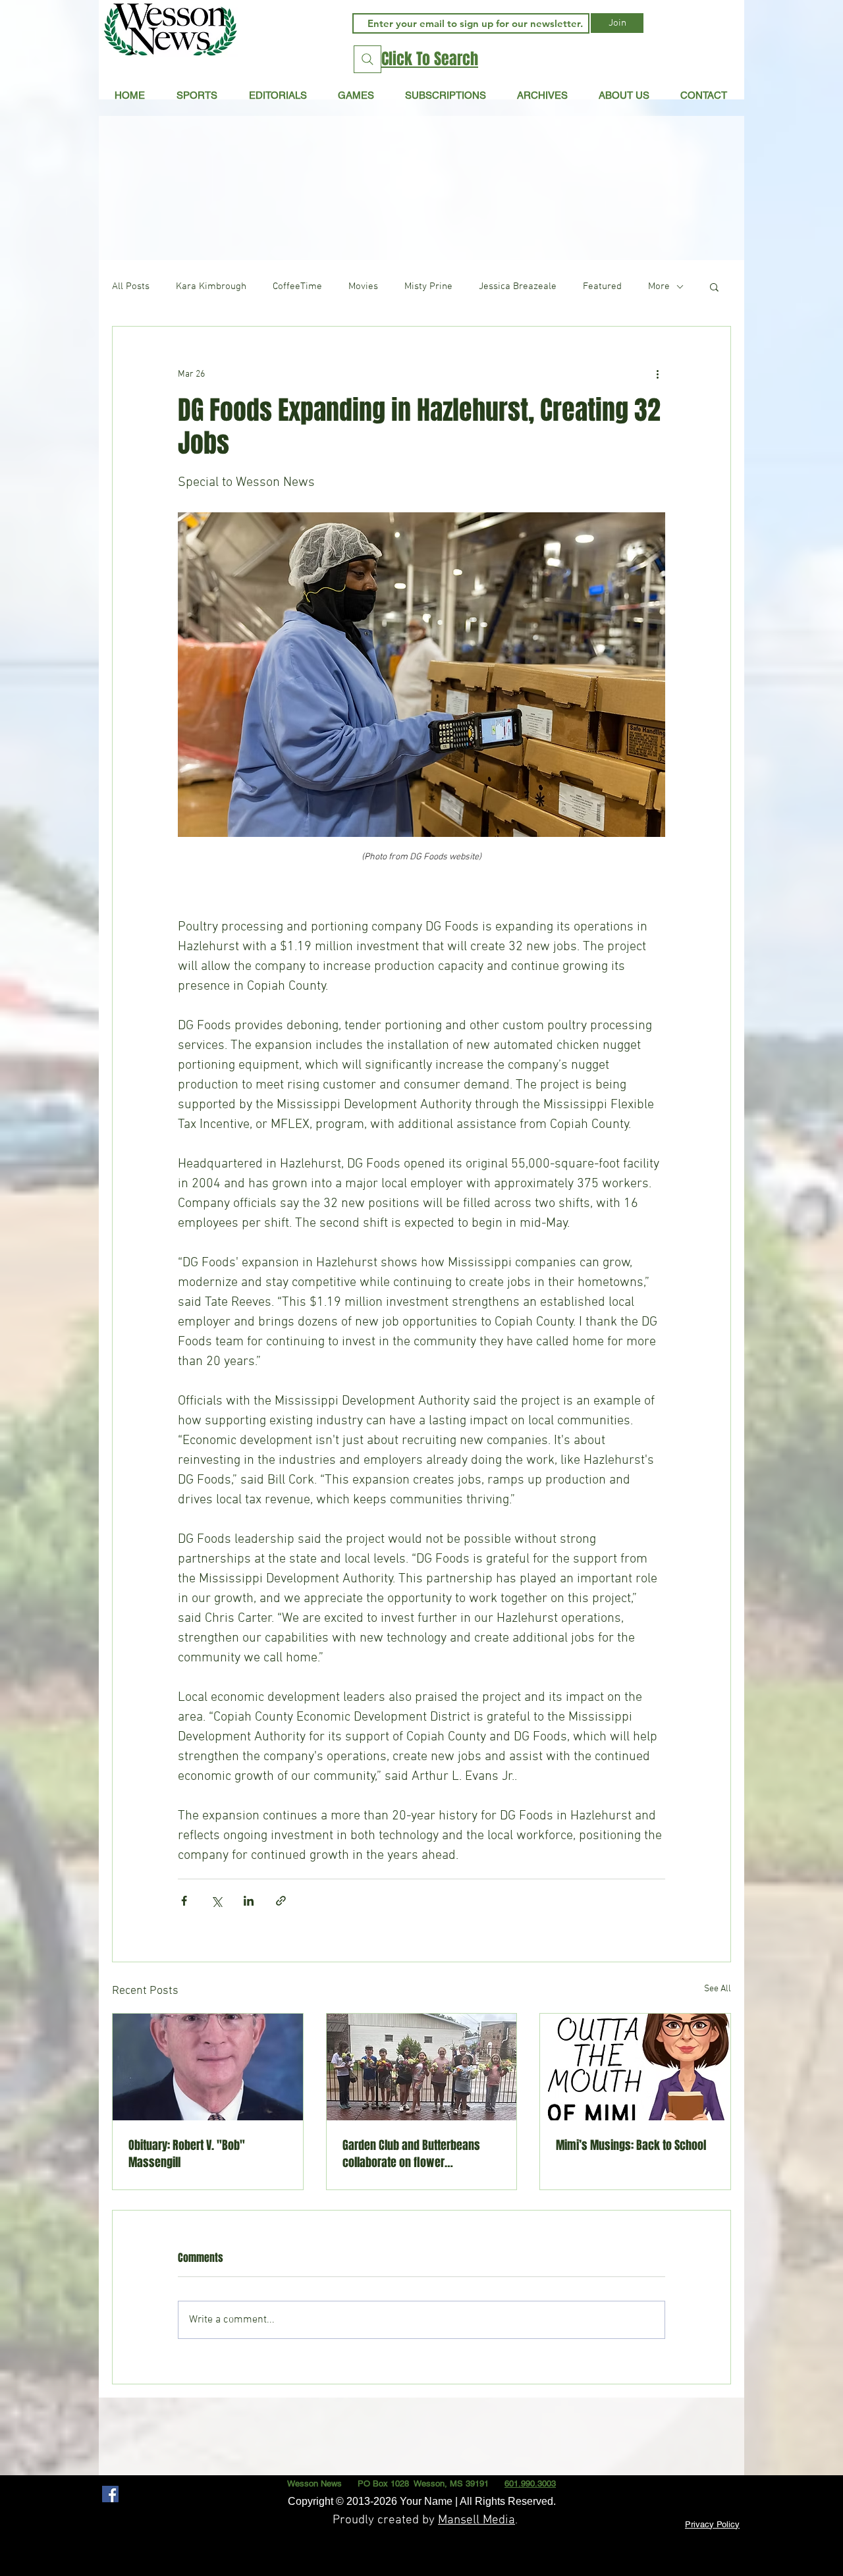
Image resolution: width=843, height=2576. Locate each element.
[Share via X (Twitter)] (216, 1901)
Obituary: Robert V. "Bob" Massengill (187, 2154)
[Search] (367, 59)
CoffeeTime (297, 286)
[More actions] (657, 374)
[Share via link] (281, 1901)
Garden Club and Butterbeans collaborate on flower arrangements (411, 2154)
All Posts (131, 286)
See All (718, 1989)
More (659, 286)
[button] (278, 95)
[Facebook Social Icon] (110, 2494)
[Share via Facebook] (184, 1901)
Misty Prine (428, 286)
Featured (602, 286)
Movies (363, 286)
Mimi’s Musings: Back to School (631, 2145)
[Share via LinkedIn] (249, 1901)
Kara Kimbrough (211, 286)
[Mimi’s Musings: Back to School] (635, 2067)
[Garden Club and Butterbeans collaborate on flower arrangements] (422, 2067)
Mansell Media (476, 2520)
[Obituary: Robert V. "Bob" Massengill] (208, 2067)
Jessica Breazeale (518, 286)
